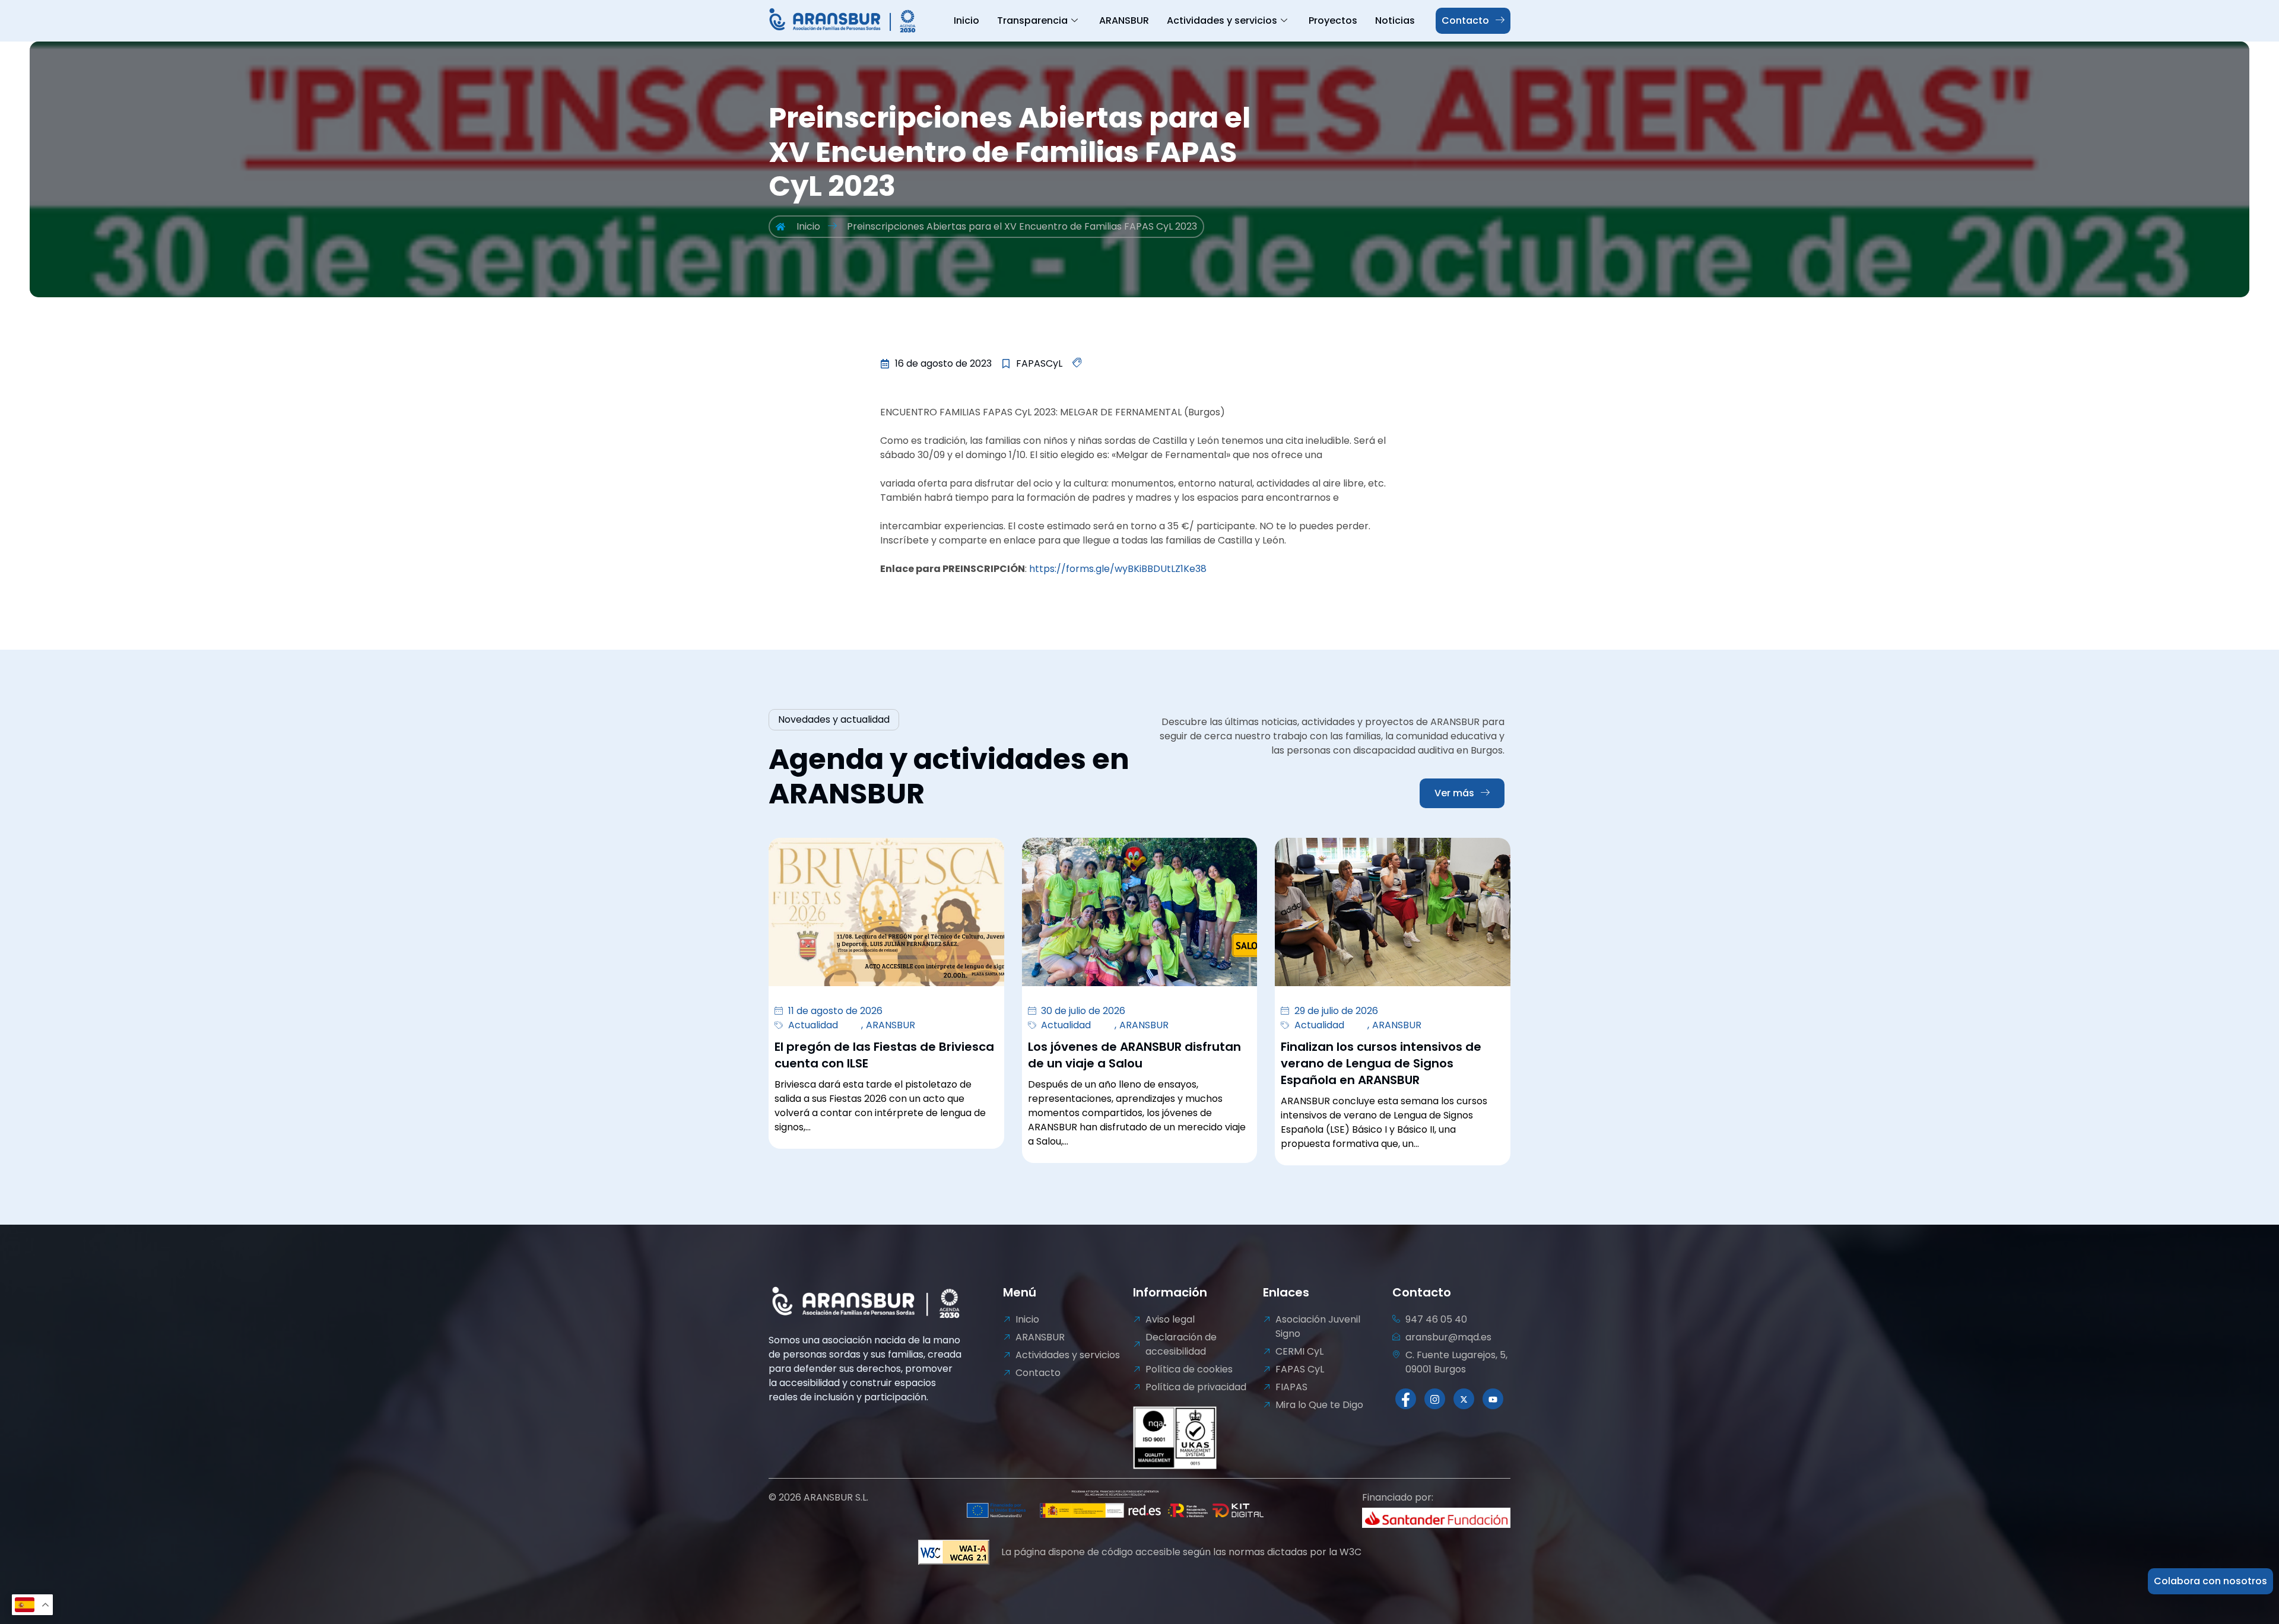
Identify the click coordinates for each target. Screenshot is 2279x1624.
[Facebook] (1406, 1399)
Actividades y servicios (1222, 20)
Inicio (966, 20)
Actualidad (813, 1025)
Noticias (1395, 20)
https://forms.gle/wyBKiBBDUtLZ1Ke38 (1118, 569)
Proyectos (1333, 20)
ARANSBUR (1124, 20)
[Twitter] (1464, 1399)
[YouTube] (1493, 1399)
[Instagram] (1435, 1399)
